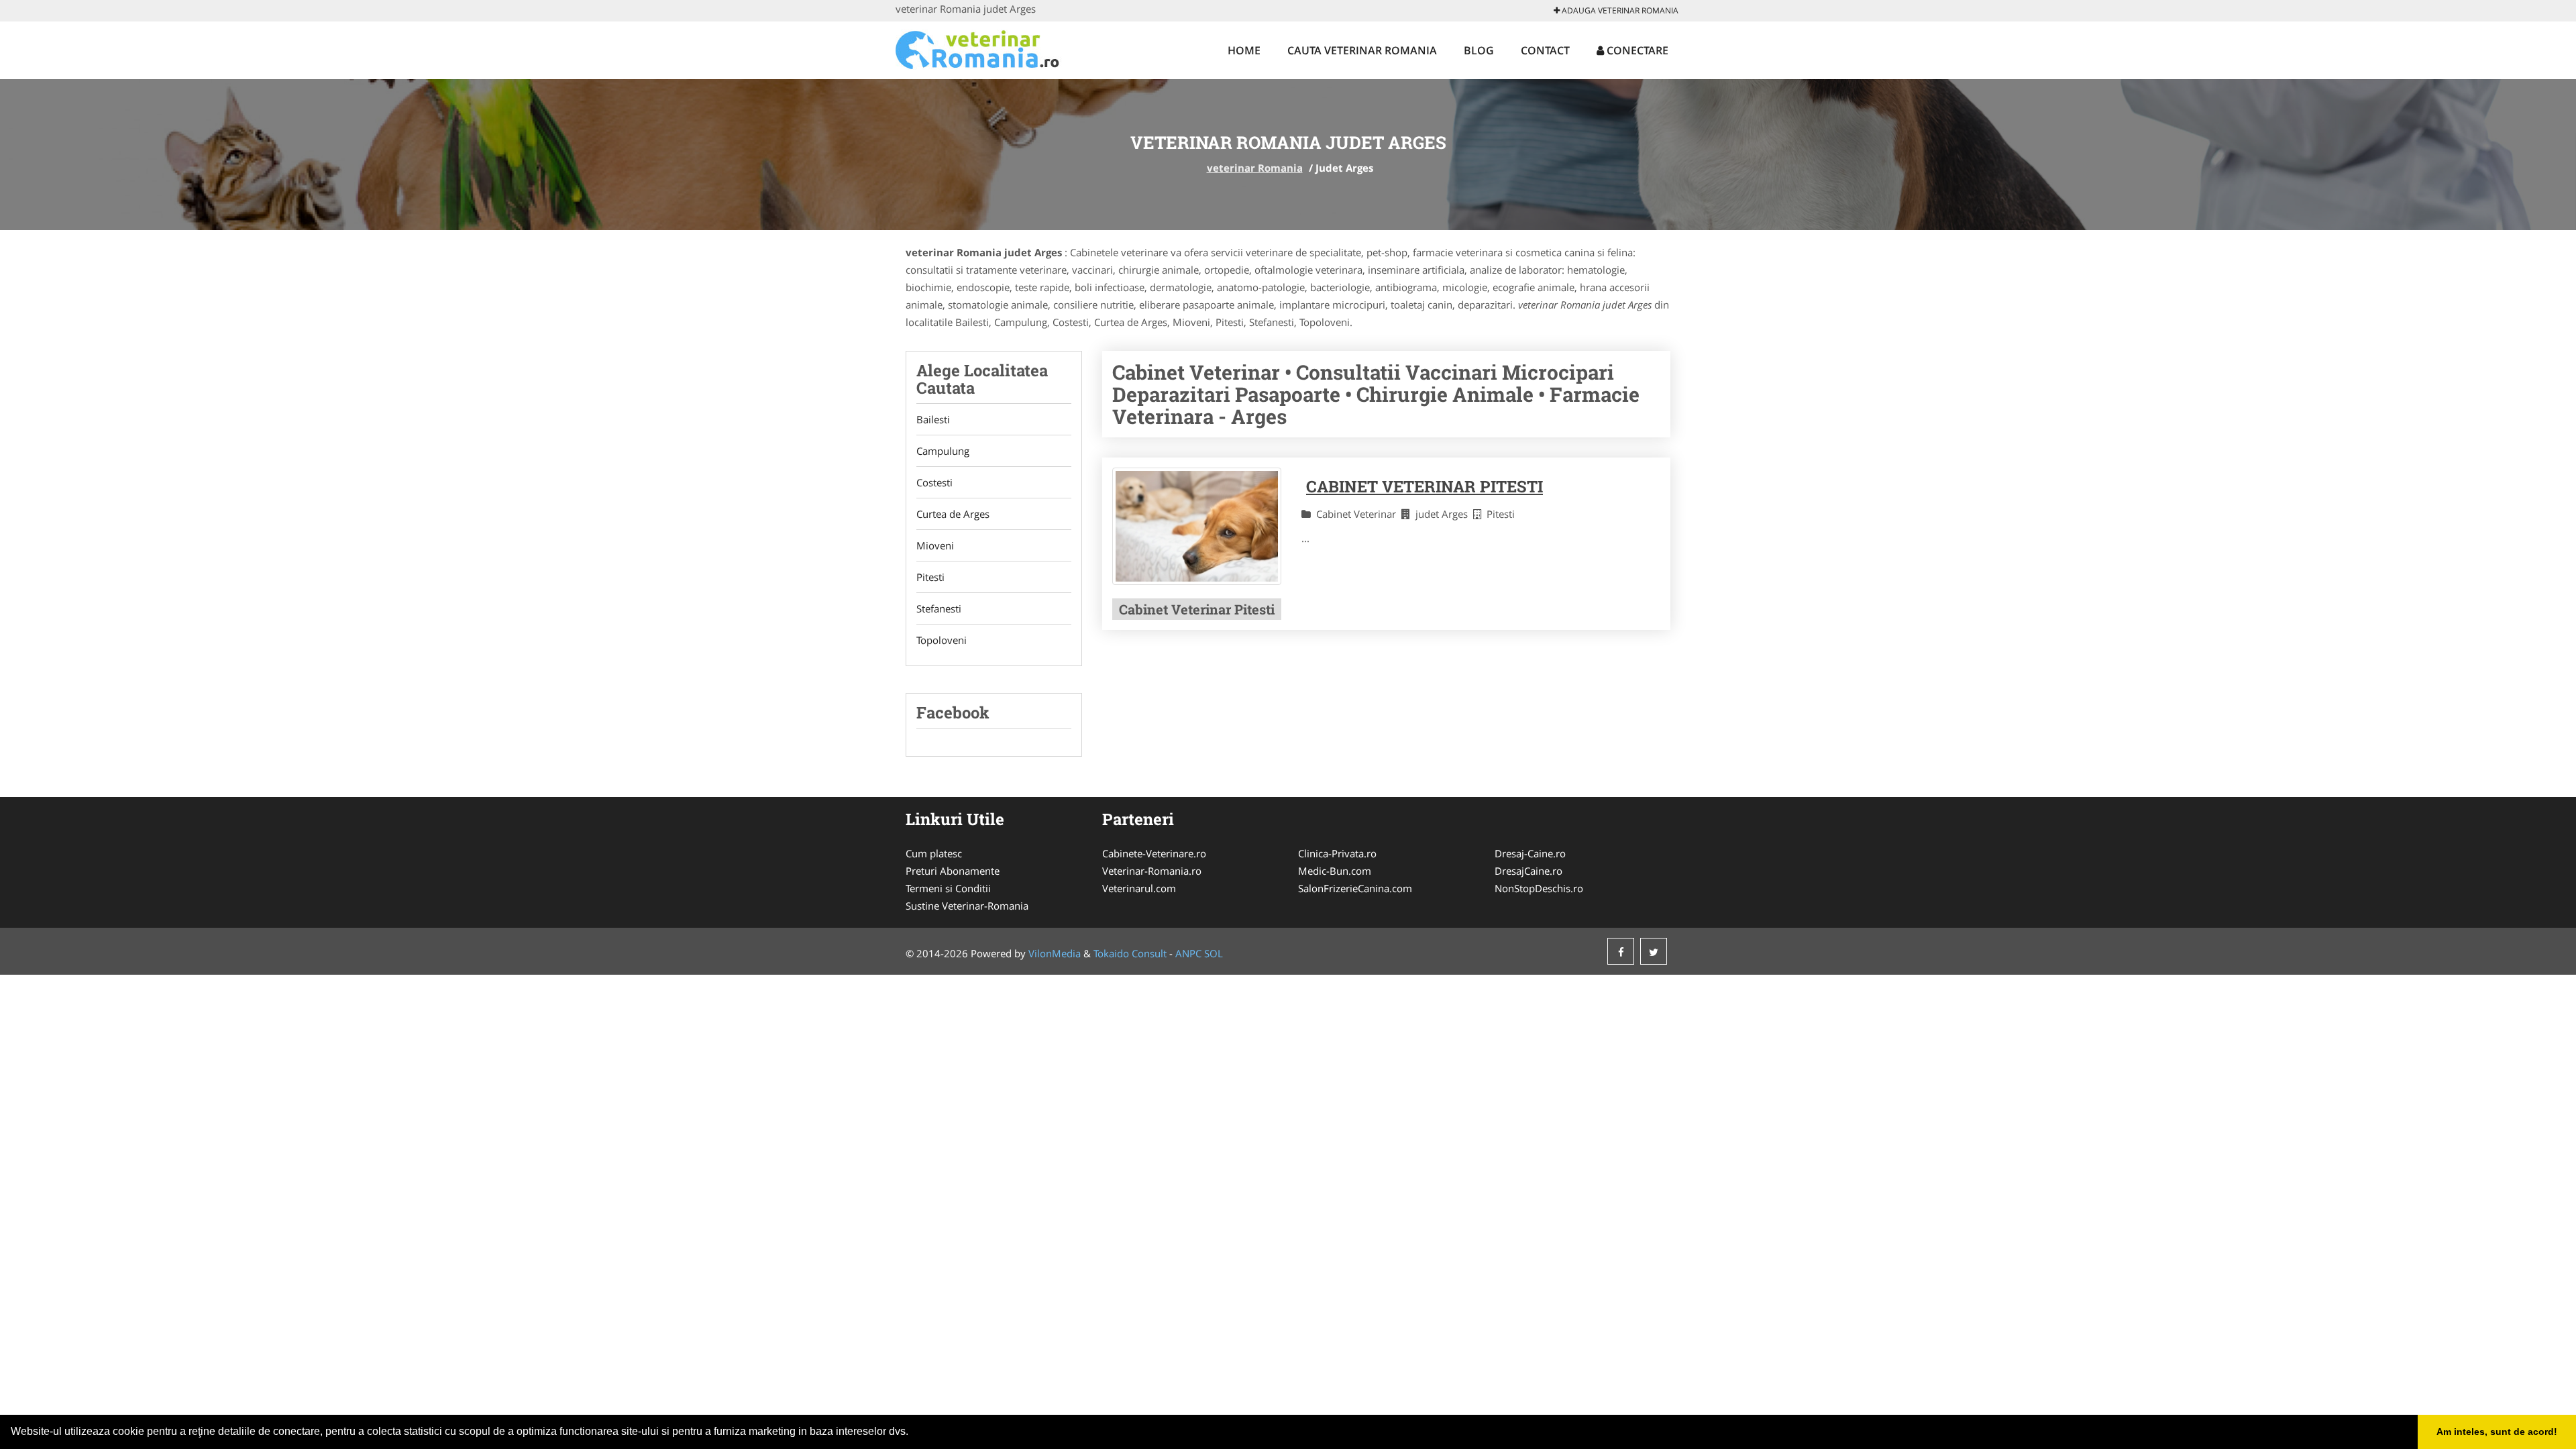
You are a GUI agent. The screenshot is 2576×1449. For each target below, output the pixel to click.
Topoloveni (942, 640)
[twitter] (1654, 951)
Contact (1545, 50)
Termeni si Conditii (948, 888)
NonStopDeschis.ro (1539, 888)
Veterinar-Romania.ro (1152, 871)
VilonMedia (1055, 953)
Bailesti (933, 419)
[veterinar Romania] (984, 48)
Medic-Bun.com (1335, 871)
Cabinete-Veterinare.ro (1154, 853)
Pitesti (930, 577)
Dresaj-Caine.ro (1530, 853)
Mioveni (935, 545)
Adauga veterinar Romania (1619, 10)
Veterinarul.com (1139, 888)
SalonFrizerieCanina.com (1355, 888)
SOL (1214, 953)
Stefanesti (939, 608)
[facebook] (1621, 951)
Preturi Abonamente (953, 871)
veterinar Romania (1255, 168)
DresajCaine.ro (1528, 871)
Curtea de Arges (953, 514)
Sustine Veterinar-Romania (967, 906)
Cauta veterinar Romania (1362, 50)
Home (1244, 50)
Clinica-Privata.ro (1337, 853)
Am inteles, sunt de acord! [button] (2497, 1432)
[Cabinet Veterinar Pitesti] (1197, 526)
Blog (1479, 50)
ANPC (1188, 953)
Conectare (1636, 50)
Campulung (943, 451)
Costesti (934, 482)
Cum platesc (934, 853)
